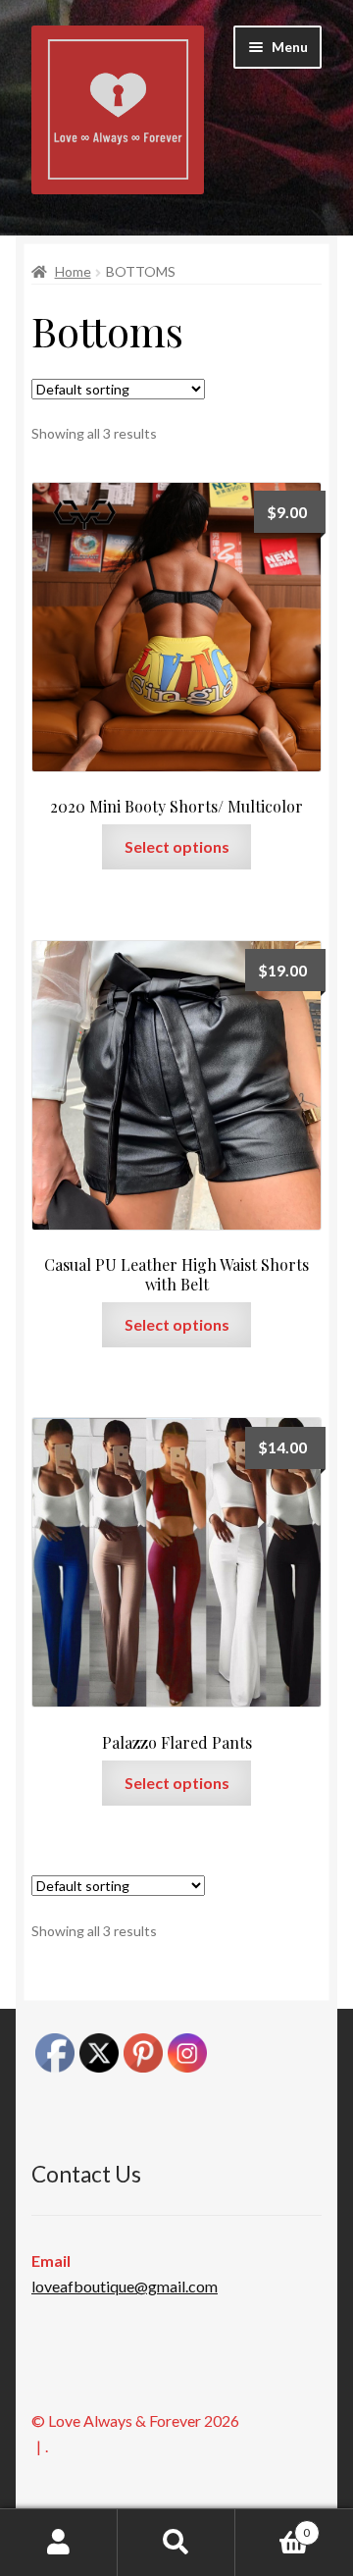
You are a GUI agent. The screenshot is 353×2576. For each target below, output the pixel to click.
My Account (59, 2543)
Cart (273, 2526)
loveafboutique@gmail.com (125, 2286)
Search (176, 2543)
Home (73, 271)
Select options (177, 846)
